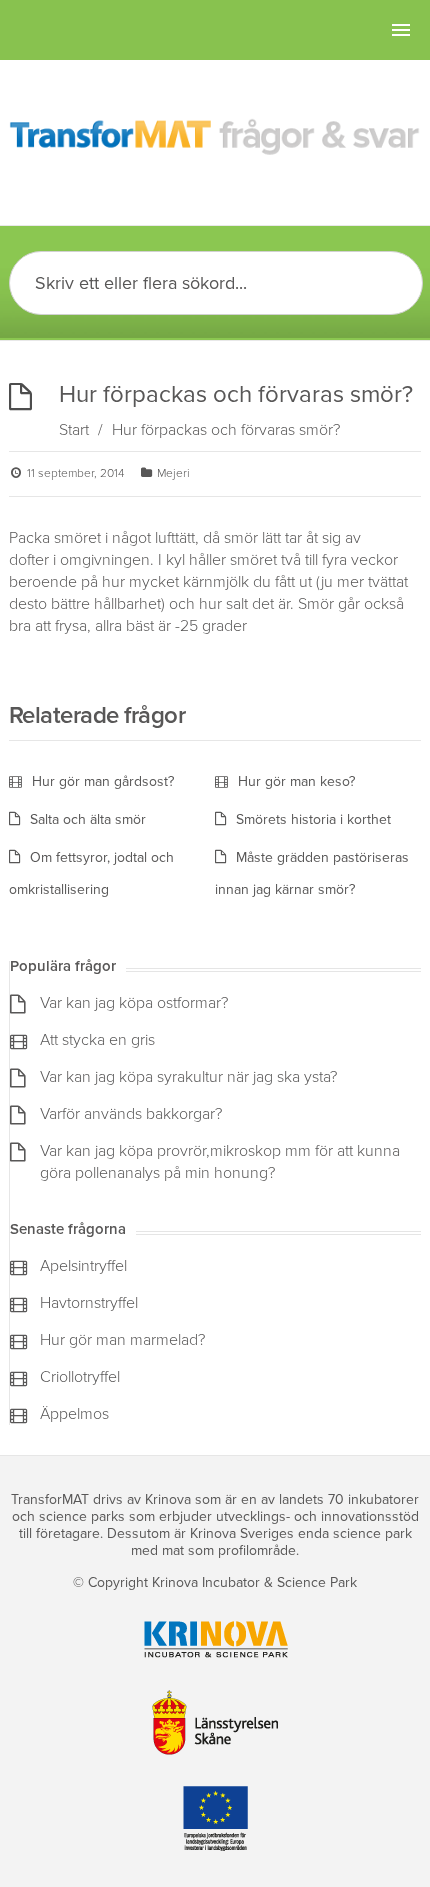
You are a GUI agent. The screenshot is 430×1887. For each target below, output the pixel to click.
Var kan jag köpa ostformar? (134, 1003)
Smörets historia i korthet (313, 819)
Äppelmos (74, 1414)
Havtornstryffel (89, 1303)
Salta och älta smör (88, 819)
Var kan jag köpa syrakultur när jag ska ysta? (188, 1077)
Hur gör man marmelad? (122, 1340)
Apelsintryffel (83, 1266)
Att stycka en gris (97, 1040)
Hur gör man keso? (296, 781)
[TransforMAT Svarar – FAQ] (215, 138)
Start (74, 430)
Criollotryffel (80, 1377)
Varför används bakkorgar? (131, 1114)
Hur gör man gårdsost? (103, 781)
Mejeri (173, 473)
